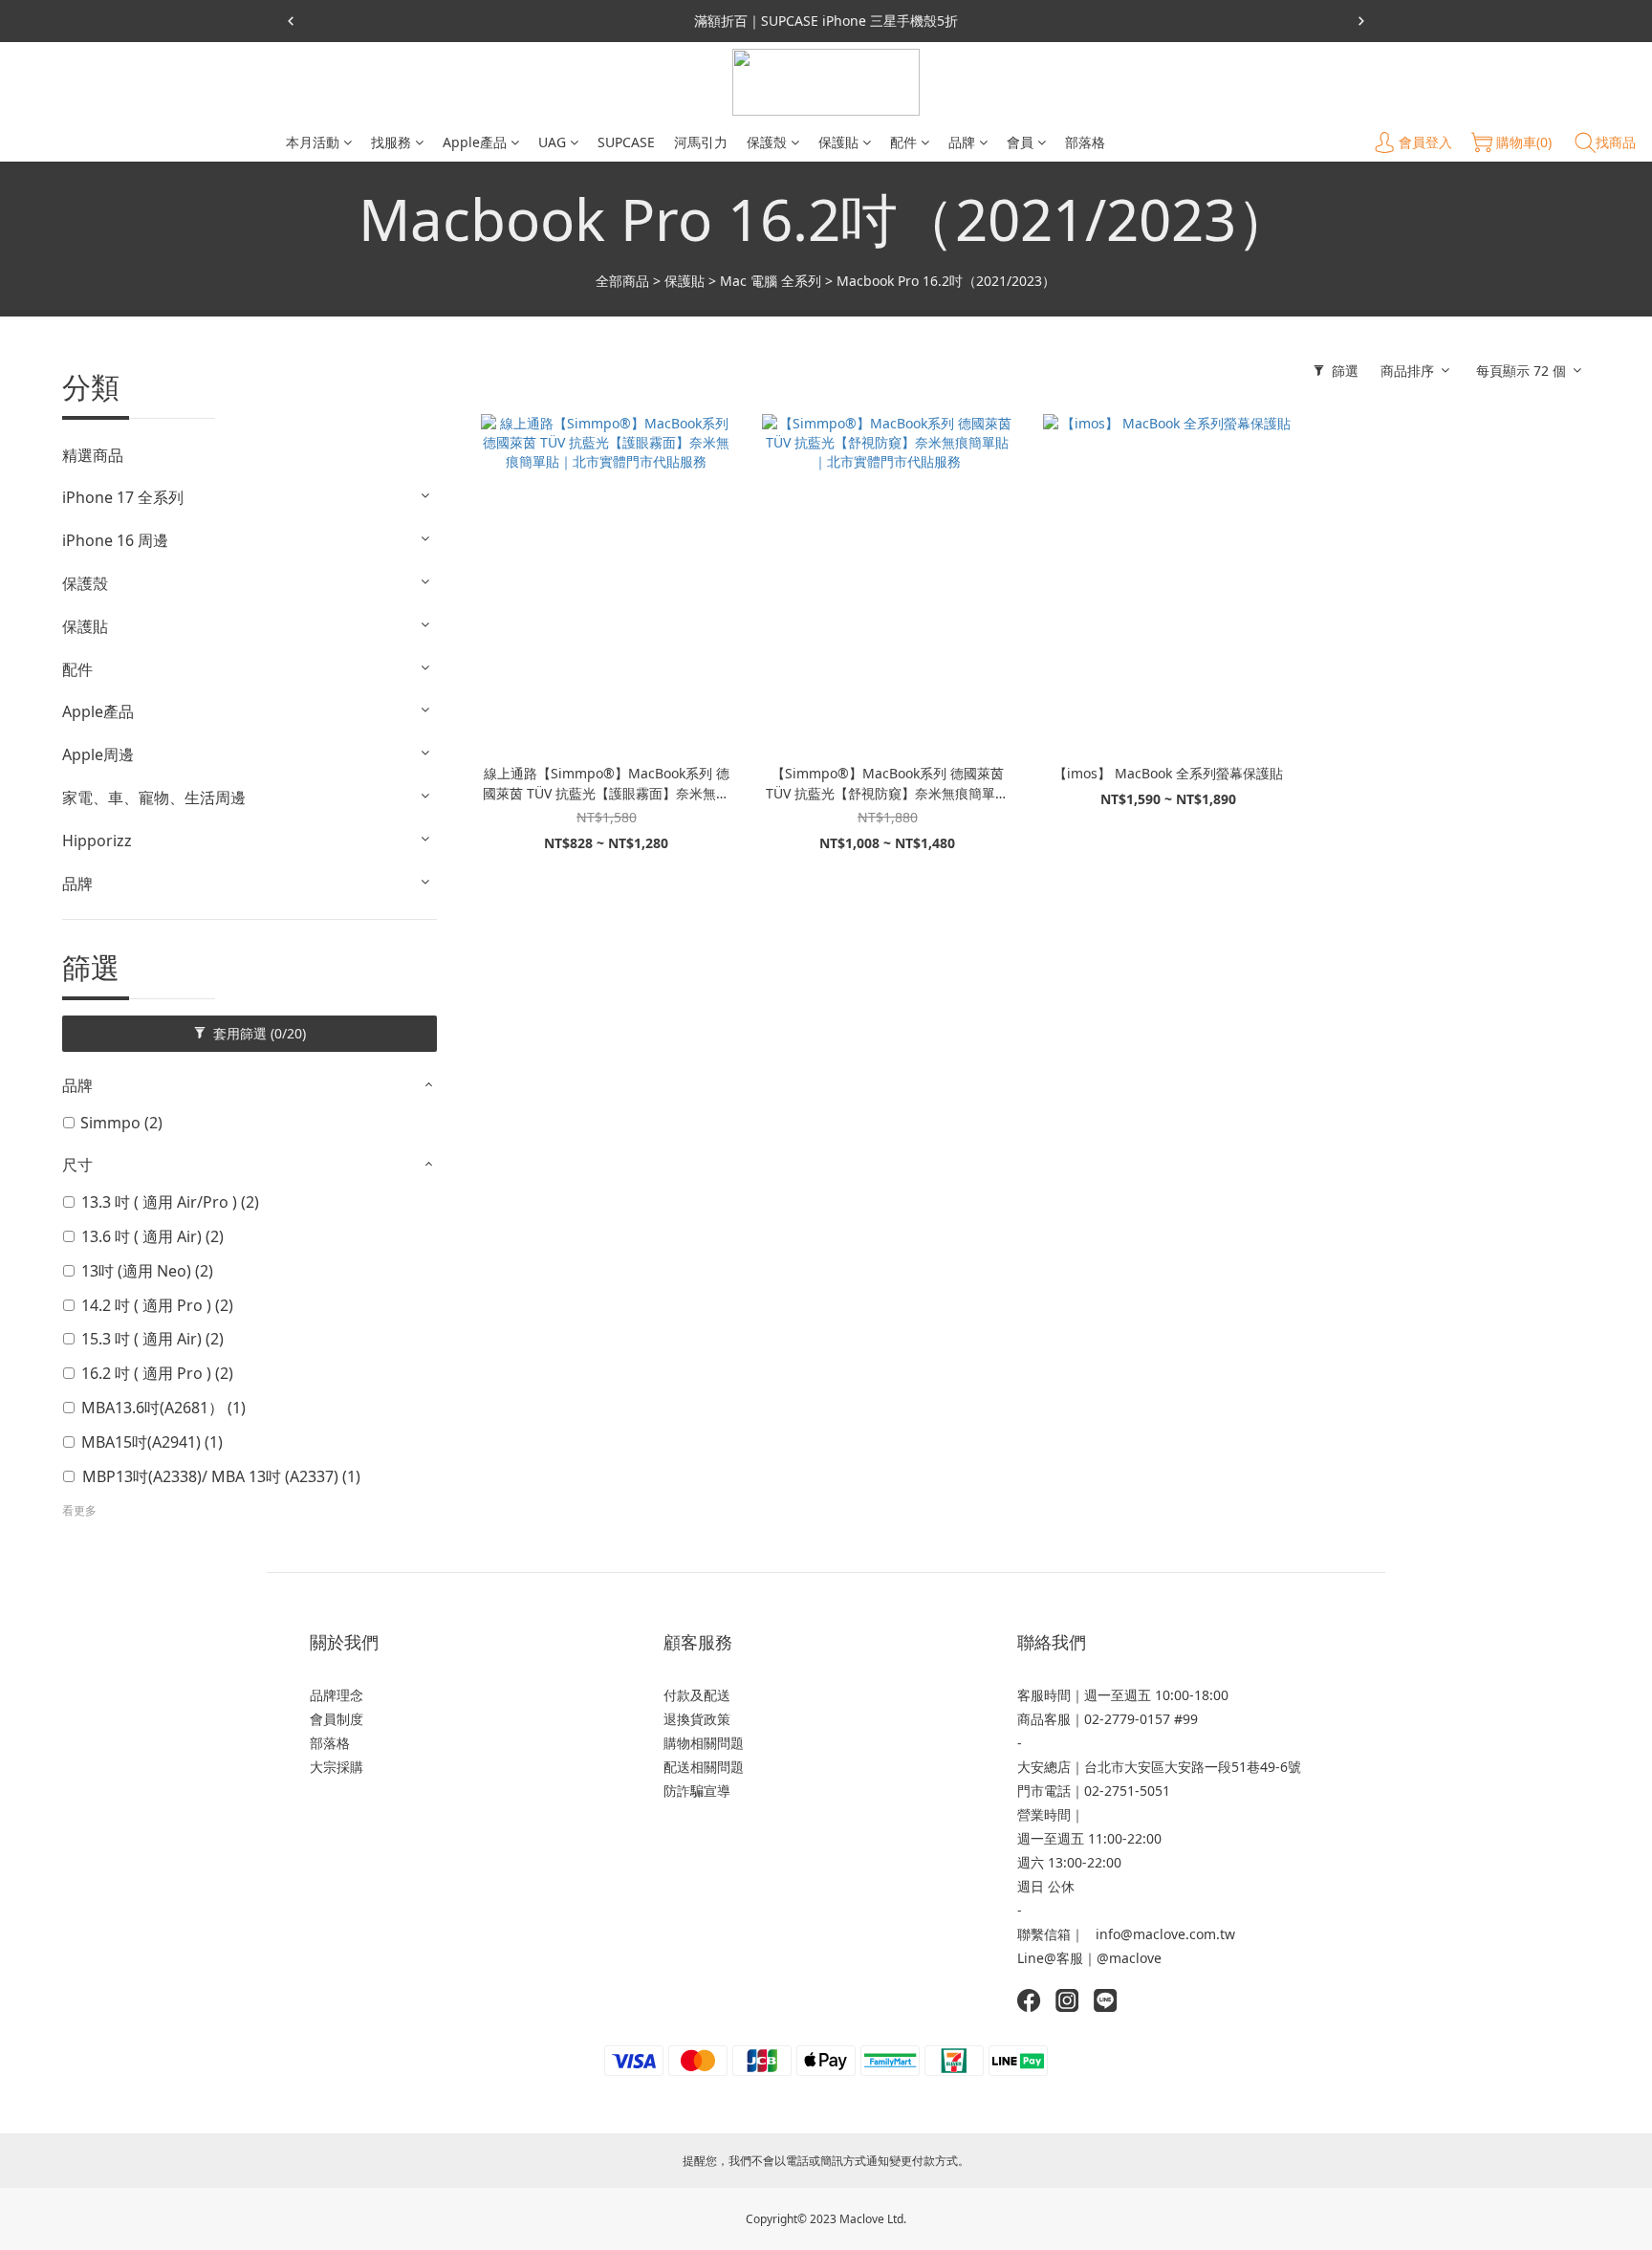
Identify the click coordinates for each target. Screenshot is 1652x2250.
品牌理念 (337, 1695)
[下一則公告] (1361, 21)
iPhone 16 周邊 (115, 540)
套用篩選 (258, 1033)
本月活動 (313, 142)
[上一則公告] (291, 21)
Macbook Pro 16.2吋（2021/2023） (946, 281)
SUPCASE (626, 142)
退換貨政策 (697, 1719)
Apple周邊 (98, 754)
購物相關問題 (704, 1743)
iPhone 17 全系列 (123, 497)
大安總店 (1044, 1767)
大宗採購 (337, 1767)
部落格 (1085, 142)
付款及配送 (697, 1695)
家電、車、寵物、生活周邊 (154, 797)
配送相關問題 (704, 1767)
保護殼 (767, 142)
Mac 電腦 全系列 (771, 281)
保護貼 (838, 142)
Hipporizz (97, 841)
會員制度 (337, 1719)
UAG (552, 142)
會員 (1020, 142)
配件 (903, 142)
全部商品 (622, 281)
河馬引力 (701, 142)
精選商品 (93, 455)
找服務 (391, 142)
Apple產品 (475, 142)
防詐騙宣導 (697, 1791)
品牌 (962, 142)
